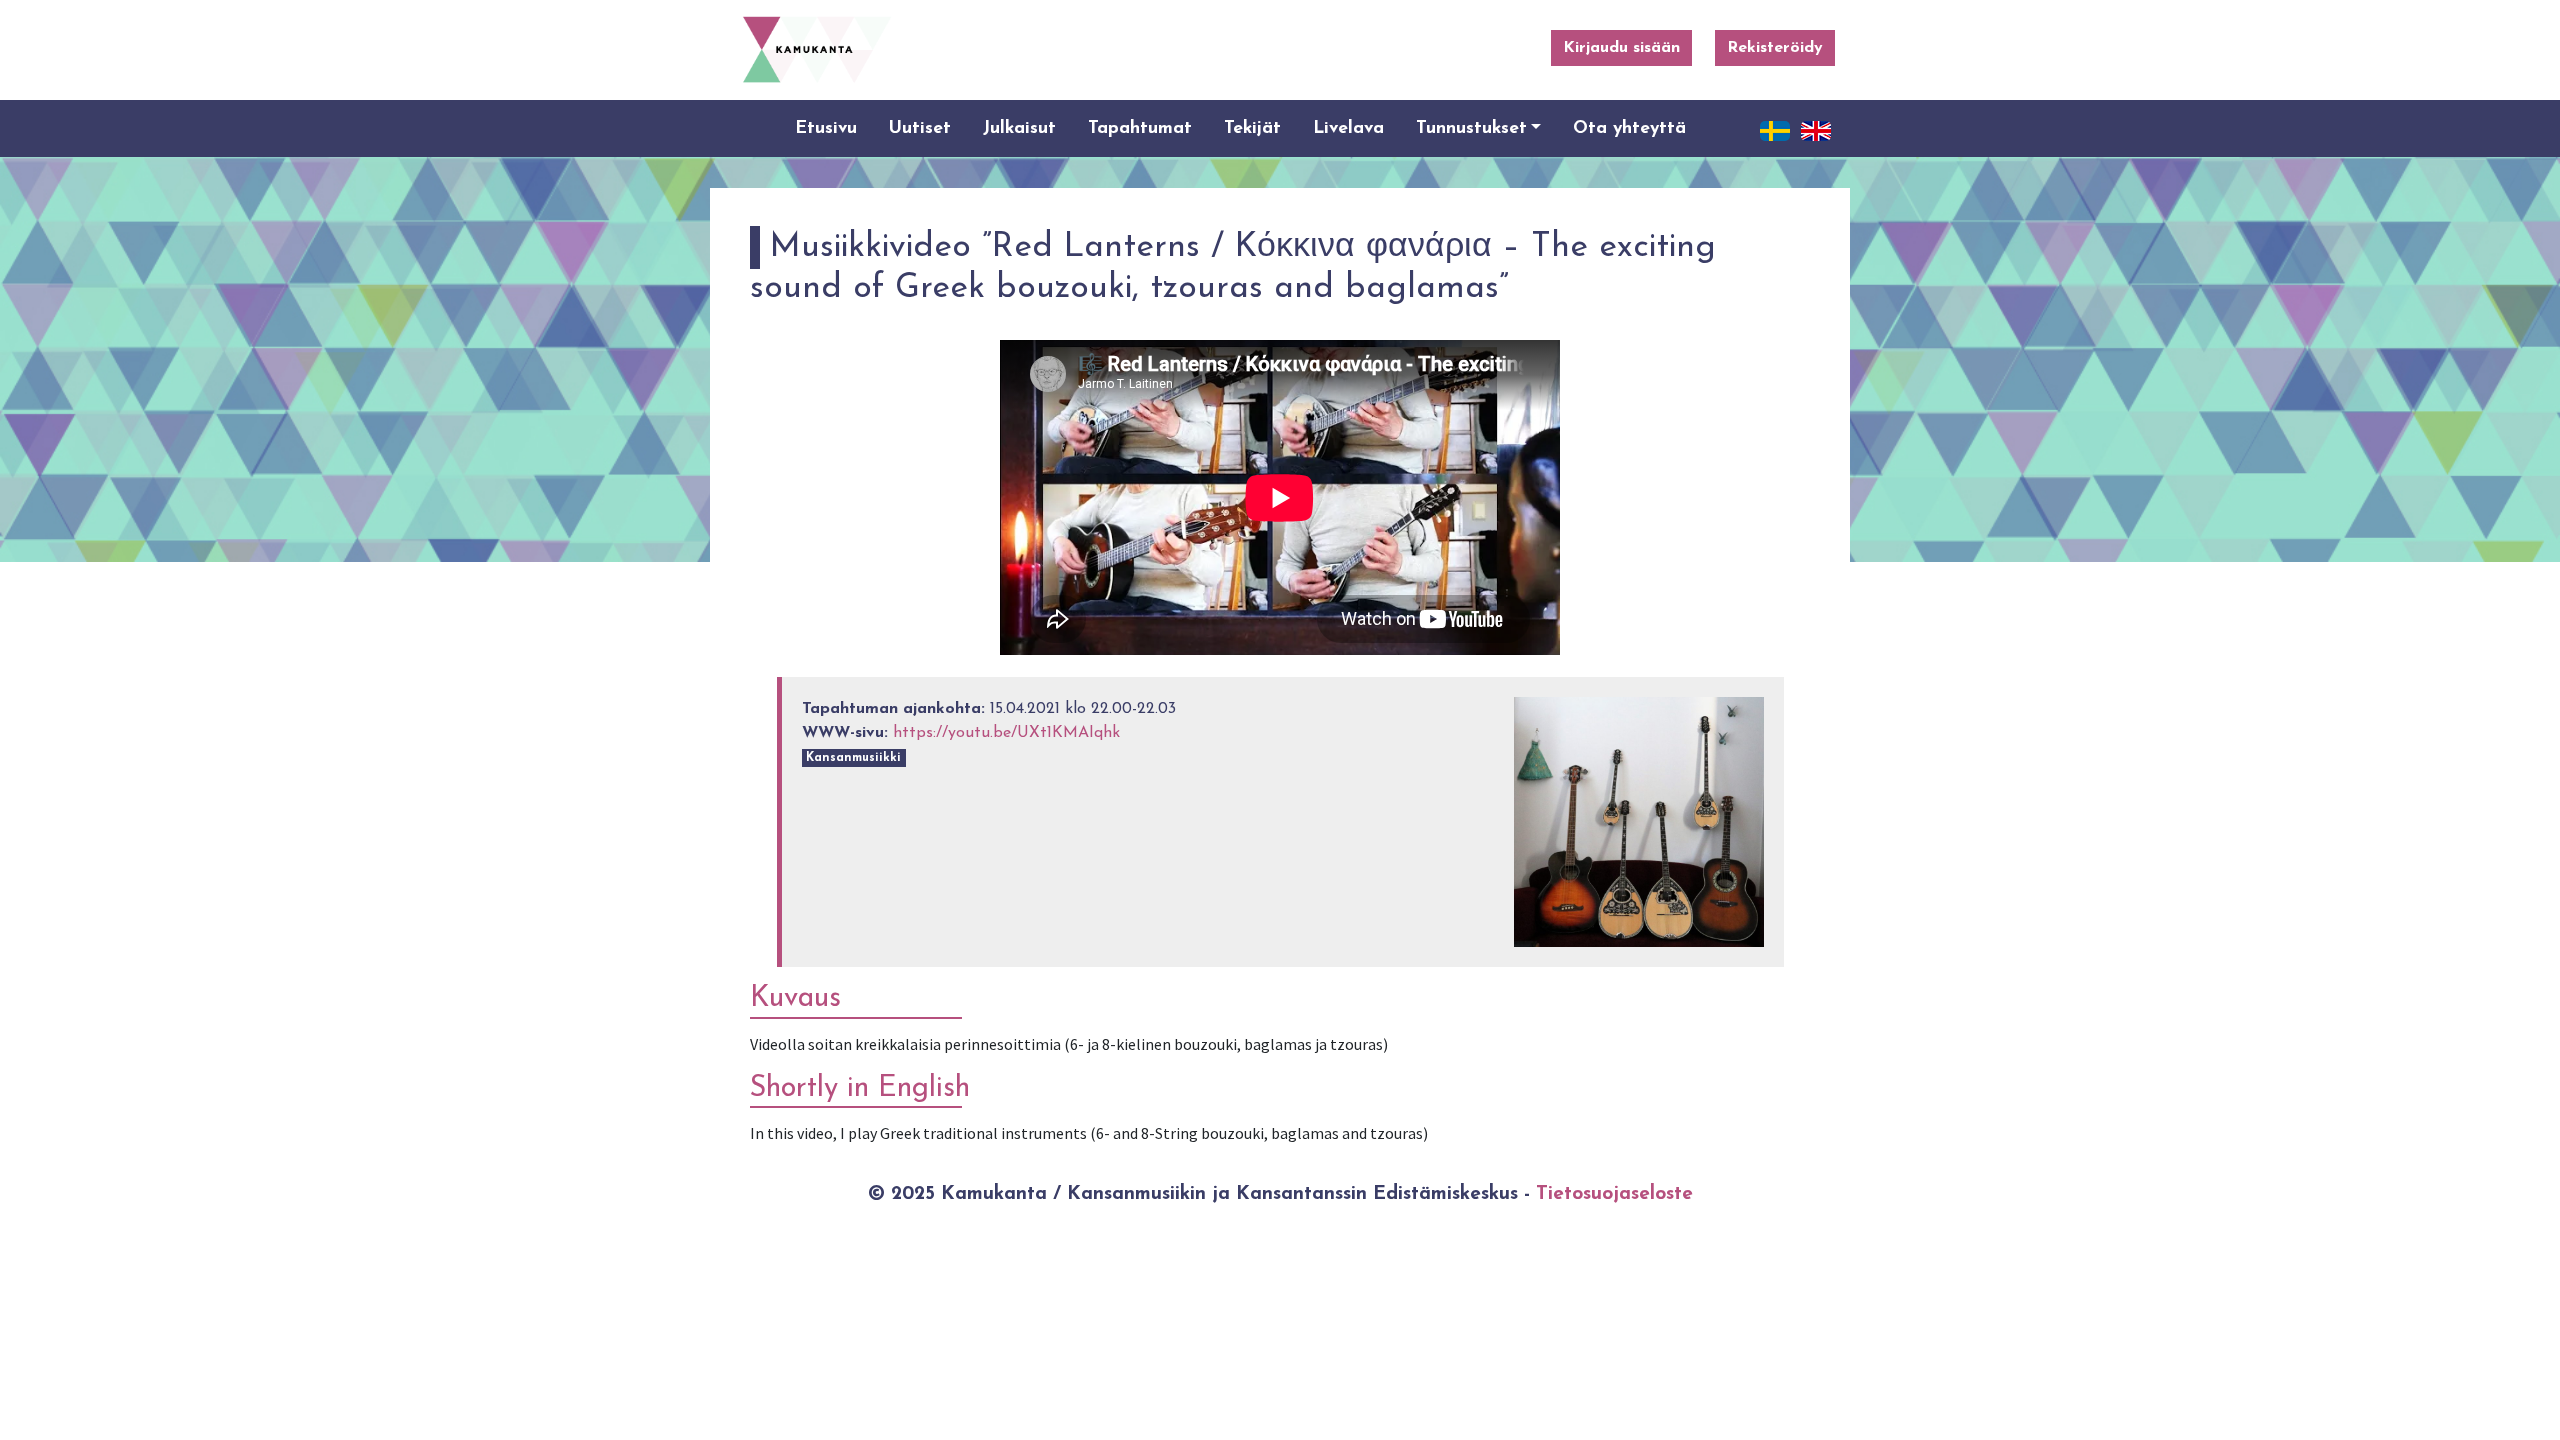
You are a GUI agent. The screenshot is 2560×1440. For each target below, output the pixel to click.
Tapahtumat (1140, 128)
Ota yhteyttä (1629, 128)
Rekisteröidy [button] (1775, 48)
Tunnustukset (1471, 128)
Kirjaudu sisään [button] (1621, 48)
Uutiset (920, 128)
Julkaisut (1019, 128)
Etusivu (826, 128)
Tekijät (1252, 128)
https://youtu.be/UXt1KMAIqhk (1006, 733)
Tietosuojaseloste (1614, 1194)
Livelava (1348, 128)
